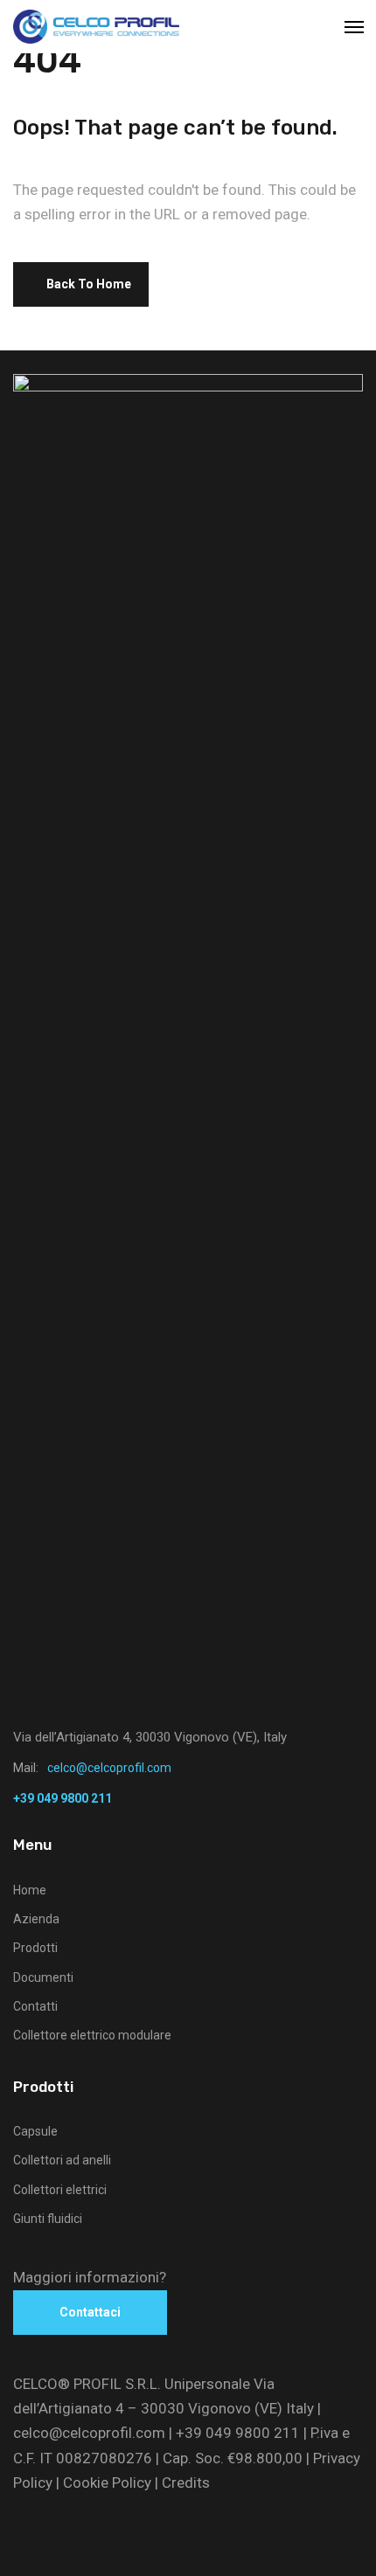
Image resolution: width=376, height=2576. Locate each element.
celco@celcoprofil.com (89, 2433)
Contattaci (90, 2312)
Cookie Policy (107, 2483)
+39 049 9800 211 (238, 2433)
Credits (186, 2483)
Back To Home (89, 284)
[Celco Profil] (96, 27)
